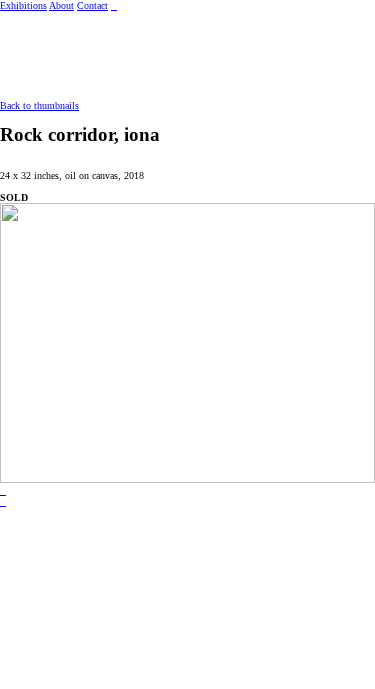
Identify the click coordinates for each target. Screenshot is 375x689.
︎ (3, 491)
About (61, 5)
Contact (92, 5)
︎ (3, 502)
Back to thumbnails (39, 105)
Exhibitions (23, 5)
